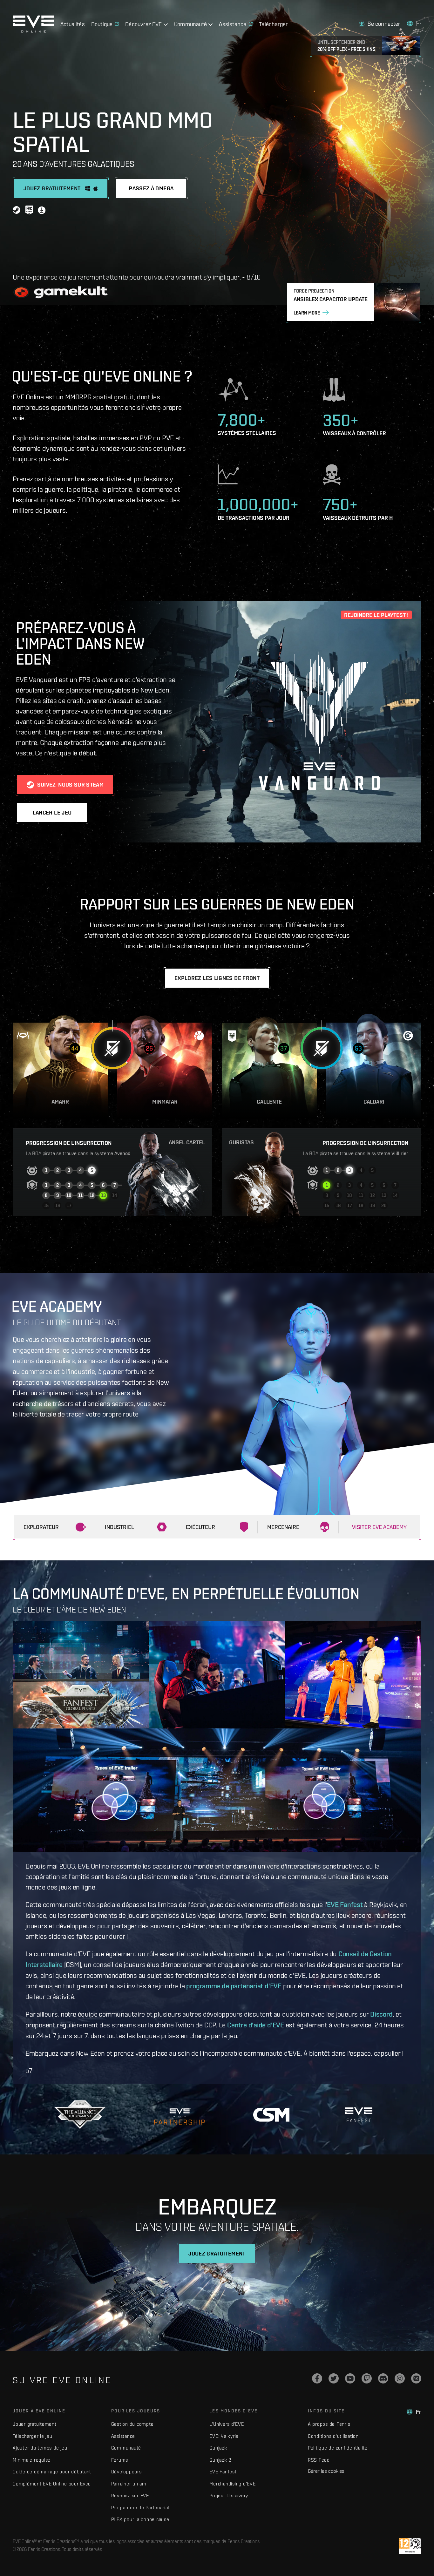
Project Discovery (229, 2495)
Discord (381, 2014)
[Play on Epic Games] (29, 211)
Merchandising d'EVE (232, 2484)
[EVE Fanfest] (359, 2115)
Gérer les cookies (326, 2471)
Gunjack (218, 2448)
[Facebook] (317, 2378)
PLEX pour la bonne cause (140, 2519)
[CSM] (271, 2115)
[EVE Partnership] (179, 2115)
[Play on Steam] (17, 211)
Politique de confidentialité (338, 2448)
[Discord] (383, 2378)
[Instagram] (400, 2378)
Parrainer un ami (129, 2484)
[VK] (416, 2378)
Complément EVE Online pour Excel (52, 2484)
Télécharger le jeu (33, 2436)
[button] (379, 24)
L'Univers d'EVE (227, 2424)
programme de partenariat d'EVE (234, 1986)
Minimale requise (32, 2460)
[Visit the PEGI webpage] (410, 2546)
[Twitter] (334, 2378)
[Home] (33, 31)
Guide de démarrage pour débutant (52, 2472)
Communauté (126, 2448)
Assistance (123, 2436)
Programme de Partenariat (141, 2508)
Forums (120, 2460)
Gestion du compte (132, 2424)
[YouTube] (350, 2378)
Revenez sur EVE (130, 2495)
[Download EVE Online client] (42, 211)
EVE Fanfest (345, 1904)
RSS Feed (319, 2460)
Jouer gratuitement (35, 2424)
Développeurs (126, 2472)
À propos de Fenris (329, 2424)
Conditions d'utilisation (333, 2436)
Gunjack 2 (220, 2460)
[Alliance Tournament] (80, 2115)
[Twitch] (367, 2378)
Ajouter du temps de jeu (40, 2448)
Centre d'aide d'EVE (256, 2025)
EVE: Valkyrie (224, 2436)
